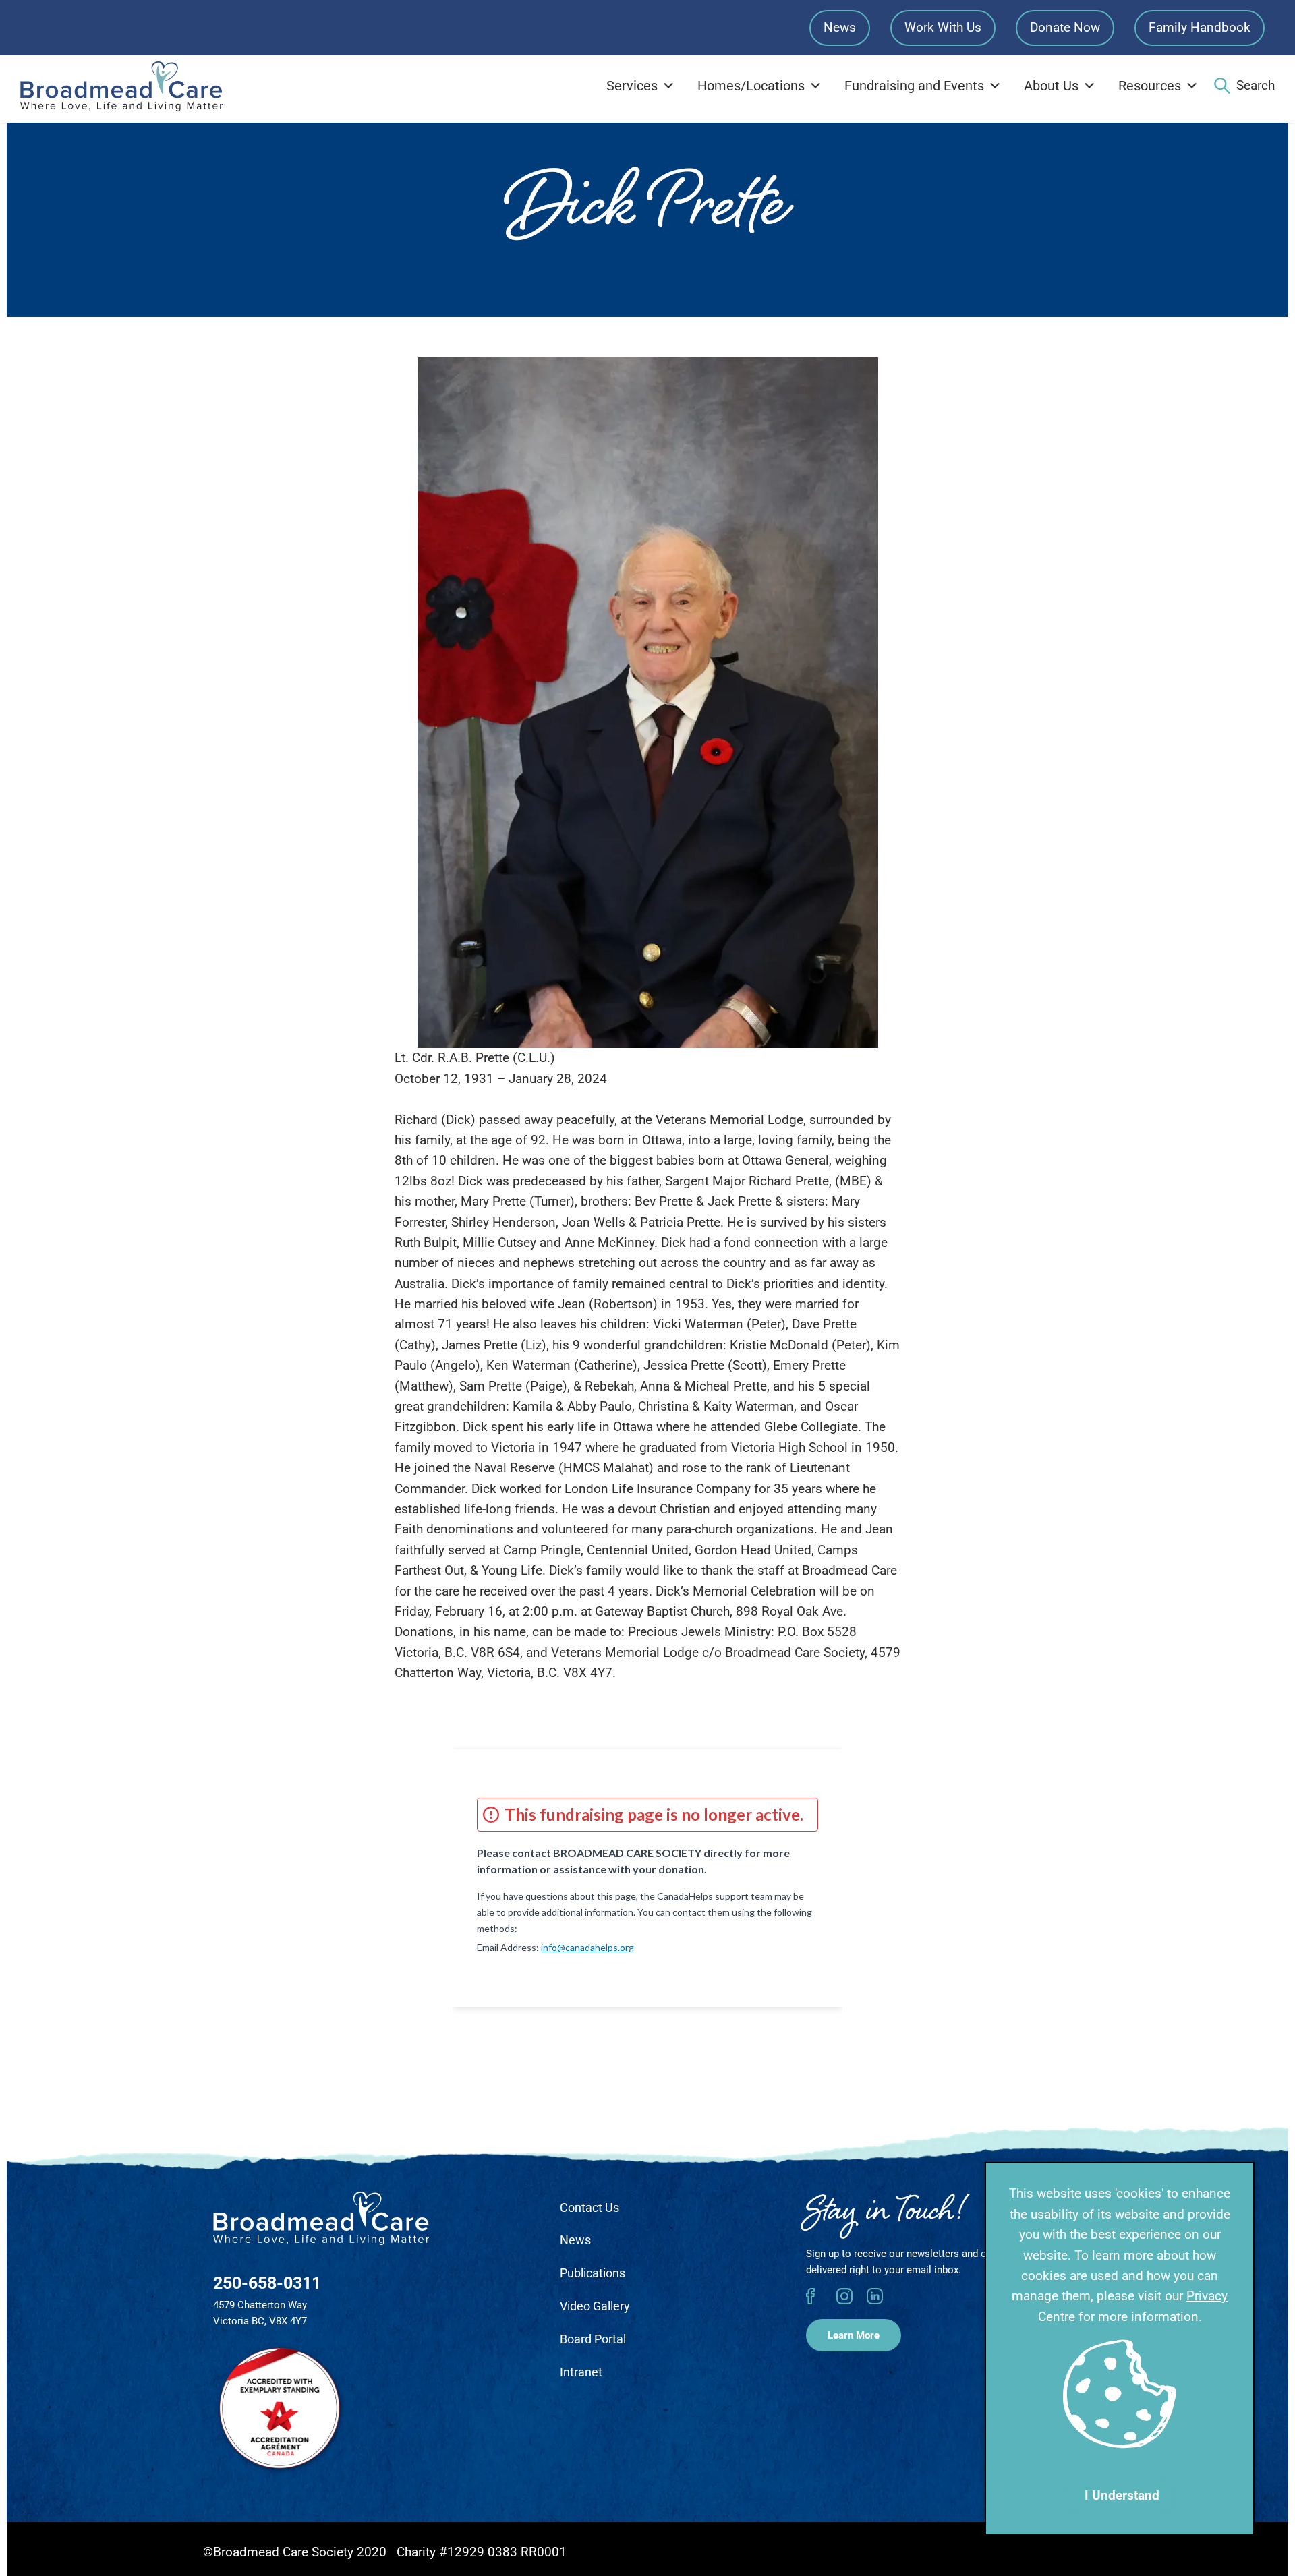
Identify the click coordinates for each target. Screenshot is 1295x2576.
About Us (1051, 86)
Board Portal (593, 2339)
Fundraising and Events (914, 86)
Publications (593, 2273)
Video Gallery (595, 2306)
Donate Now (1065, 27)
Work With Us (943, 27)
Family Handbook (1200, 27)
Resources (1150, 86)
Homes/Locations (751, 86)
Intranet (581, 2372)
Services (632, 86)
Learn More (854, 2335)
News (840, 27)
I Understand (1122, 2495)
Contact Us (589, 2207)
